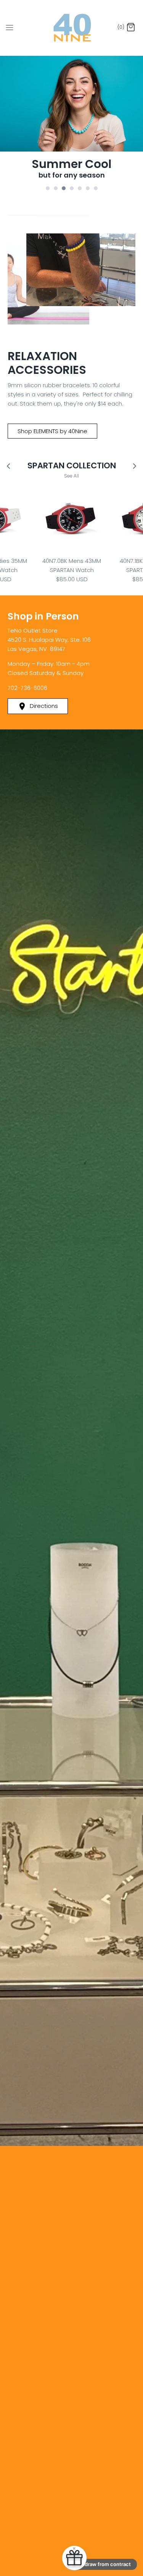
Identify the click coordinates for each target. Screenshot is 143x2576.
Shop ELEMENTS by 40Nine (52, 431)
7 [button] (100, 185)
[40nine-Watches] (71, 28)
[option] (71, 119)
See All (71, 475)
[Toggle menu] (10, 28)
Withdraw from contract (102, 2564)
